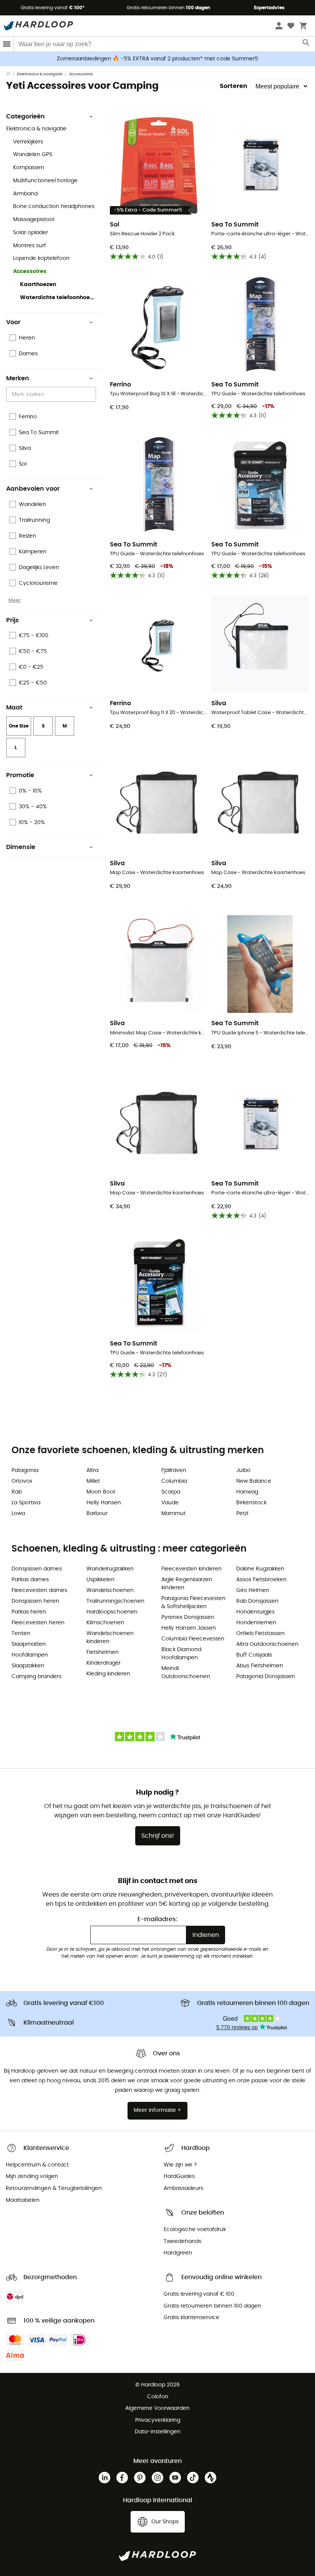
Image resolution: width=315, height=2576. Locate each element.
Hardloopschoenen (112, 1612)
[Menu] (7, 44)
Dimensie (21, 847)
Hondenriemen (256, 1623)
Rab (17, 1492)
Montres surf (30, 246)
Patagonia (25, 1470)
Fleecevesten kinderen (191, 1569)
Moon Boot (101, 1492)
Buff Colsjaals (254, 1655)
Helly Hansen (104, 1503)
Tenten (21, 1634)
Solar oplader (31, 233)
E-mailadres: (157, 1919)
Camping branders (36, 1677)
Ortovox (22, 1481)
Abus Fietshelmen (260, 1666)
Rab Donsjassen (257, 1601)
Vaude (170, 1503)
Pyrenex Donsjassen (188, 1617)
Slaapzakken (28, 1666)
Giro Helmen (253, 1590)
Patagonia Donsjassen (266, 1677)
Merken (18, 378)
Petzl (242, 1514)
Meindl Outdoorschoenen (186, 1673)
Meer (15, 600)
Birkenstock (251, 1503)
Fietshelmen (103, 1652)
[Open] (92, 395)
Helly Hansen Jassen (189, 1628)
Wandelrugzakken (110, 1569)
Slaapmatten (29, 1644)
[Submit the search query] (306, 44)
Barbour (97, 1514)
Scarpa (171, 1492)
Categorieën (26, 117)
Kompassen (29, 168)
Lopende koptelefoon (41, 258)
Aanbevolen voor (33, 489)
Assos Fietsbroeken (261, 1580)
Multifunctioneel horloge (45, 181)
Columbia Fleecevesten (193, 1639)
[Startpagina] (12, 74)
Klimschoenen (105, 1623)
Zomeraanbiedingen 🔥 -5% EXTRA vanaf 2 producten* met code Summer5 (157, 59)
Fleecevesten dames (39, 1590)
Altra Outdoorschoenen (267, 1644)
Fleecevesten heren (38, 1623)
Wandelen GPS (33, 155)
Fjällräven (174, 1470)
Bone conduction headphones (54, 206)
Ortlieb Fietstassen (260, 1634)
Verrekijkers (28, 142)
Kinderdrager (104, 1663)
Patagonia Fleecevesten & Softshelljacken (193, 1603)
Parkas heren (29, 1612)
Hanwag (247, 1492)
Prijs (12, 620)
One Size (19, 726)
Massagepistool (34, 220)
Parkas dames (30, 1580)
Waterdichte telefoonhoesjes (58, 298)
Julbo (243, 1470)
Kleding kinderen (108, 1674)
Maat (14, 708)
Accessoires (30, 271)
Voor (13, 322)
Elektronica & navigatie (40, 74)
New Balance (254, 1481)
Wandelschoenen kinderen (110, 1638)
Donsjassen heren (35, 1601)
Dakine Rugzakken (260, 1569)
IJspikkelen (100, 1580)
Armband (25, 194)
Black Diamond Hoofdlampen (181, 1654)
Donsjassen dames (37, 1569)
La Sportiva (26, 1503)
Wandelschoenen (110, 1590)
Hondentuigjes (255, 1612)
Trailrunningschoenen (115, 1601)
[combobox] (52, 394)
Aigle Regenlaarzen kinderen (187, 1584)
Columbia (174, 1481)
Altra (92, 1470)
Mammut (173, 1514)
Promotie (20, 775)
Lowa (18, 1514)
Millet (93, 1481)
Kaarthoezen (38, 285)
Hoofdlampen (30, 1655)
